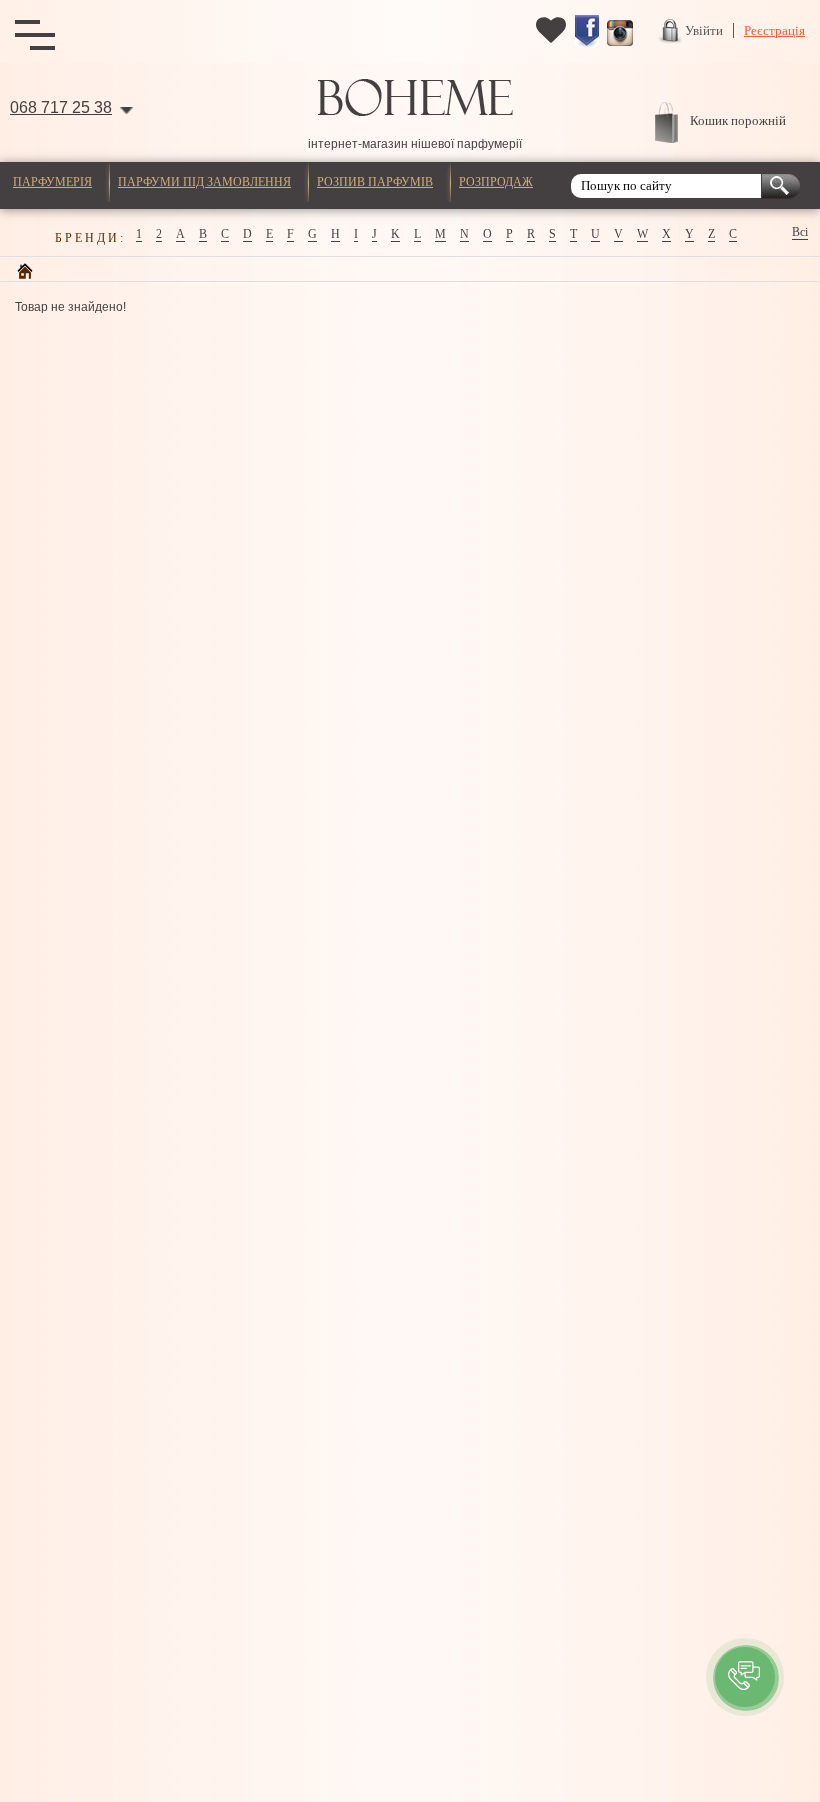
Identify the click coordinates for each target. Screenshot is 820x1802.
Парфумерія (52, 182)
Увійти (704, 30)
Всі (800, 232)
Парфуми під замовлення (204, 182)
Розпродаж (496, 182)
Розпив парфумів (375, 182)
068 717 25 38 (61, 107)
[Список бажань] (551, 41)
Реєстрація (774, 30)
